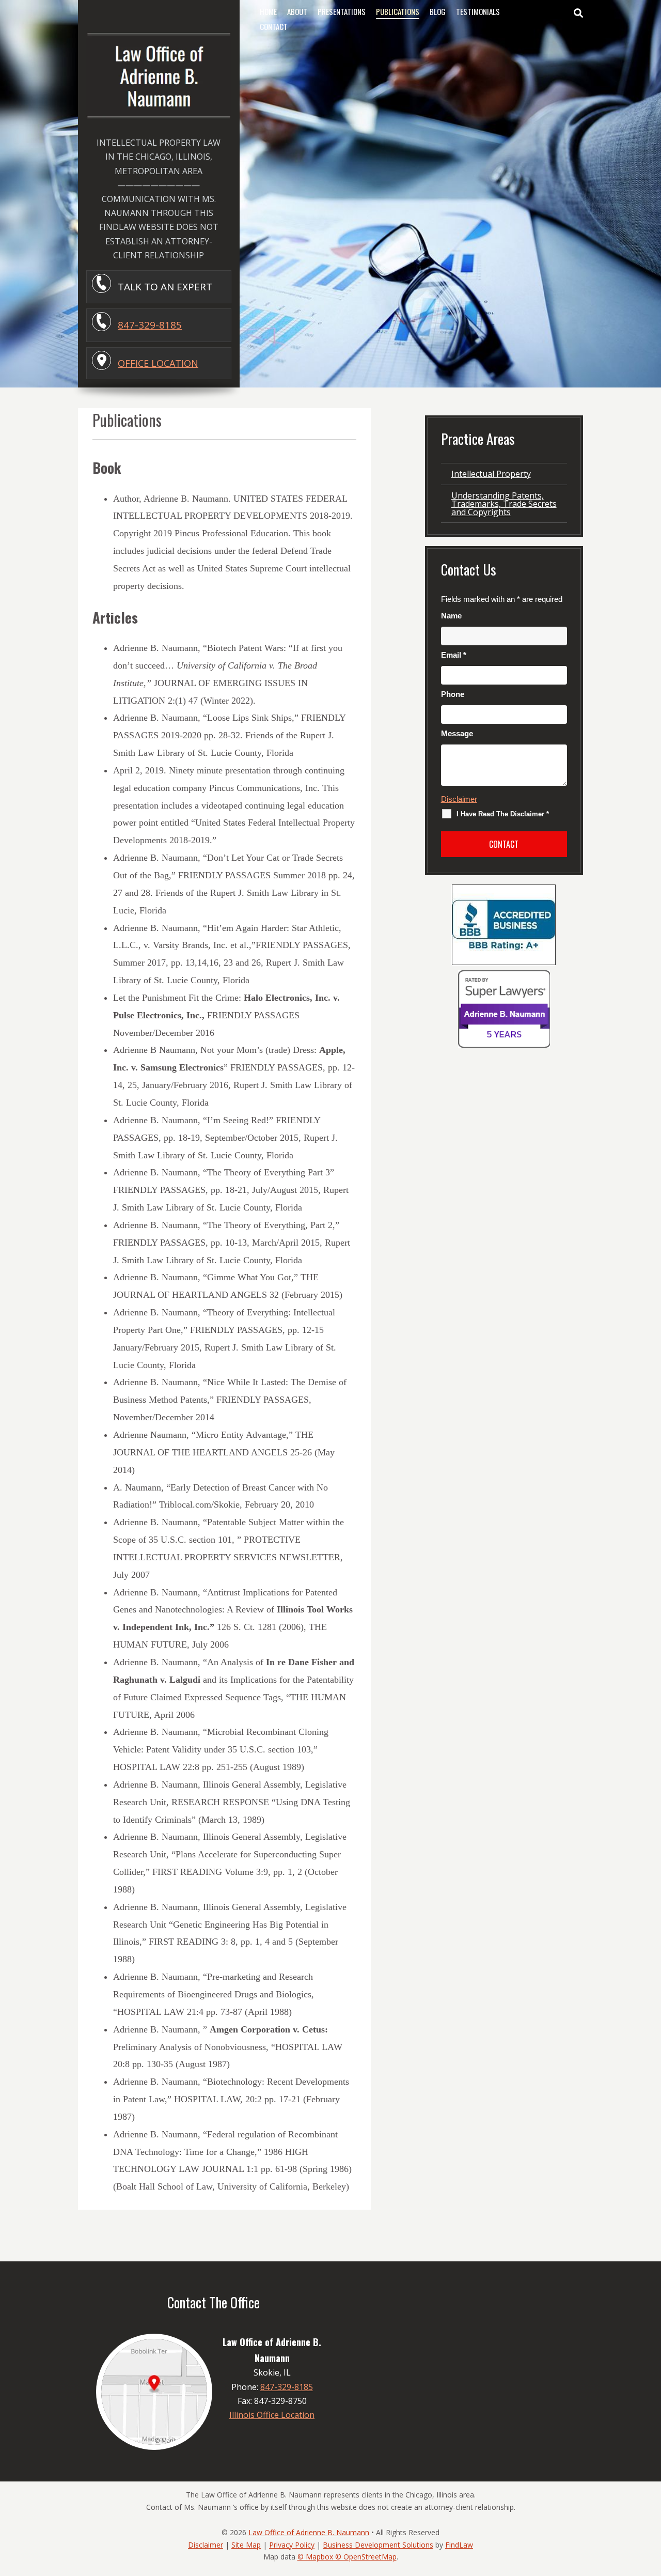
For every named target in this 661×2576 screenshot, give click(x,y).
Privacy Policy (292, 2545)
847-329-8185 (150, 325)
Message (457, 733)
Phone (453, 694)
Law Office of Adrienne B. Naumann (309, 2532)
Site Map (246, 2545)
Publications (398, 11)
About (297, 11)
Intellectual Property (491, 474)
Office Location (158, 363)
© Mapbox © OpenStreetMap (347, 2557)
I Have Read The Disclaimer (503, 814)
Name (451, 616)
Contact (274, 26)
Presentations (342, 11)
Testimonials (478, 11)
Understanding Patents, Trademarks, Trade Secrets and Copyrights (504, 504)
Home (268, 11)
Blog (438, 11)
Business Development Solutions (378, 2545)
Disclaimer (459, 799)
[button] (651, 2501)
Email (454, 655)
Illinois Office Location (272, 2415)
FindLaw (459, 2545)
